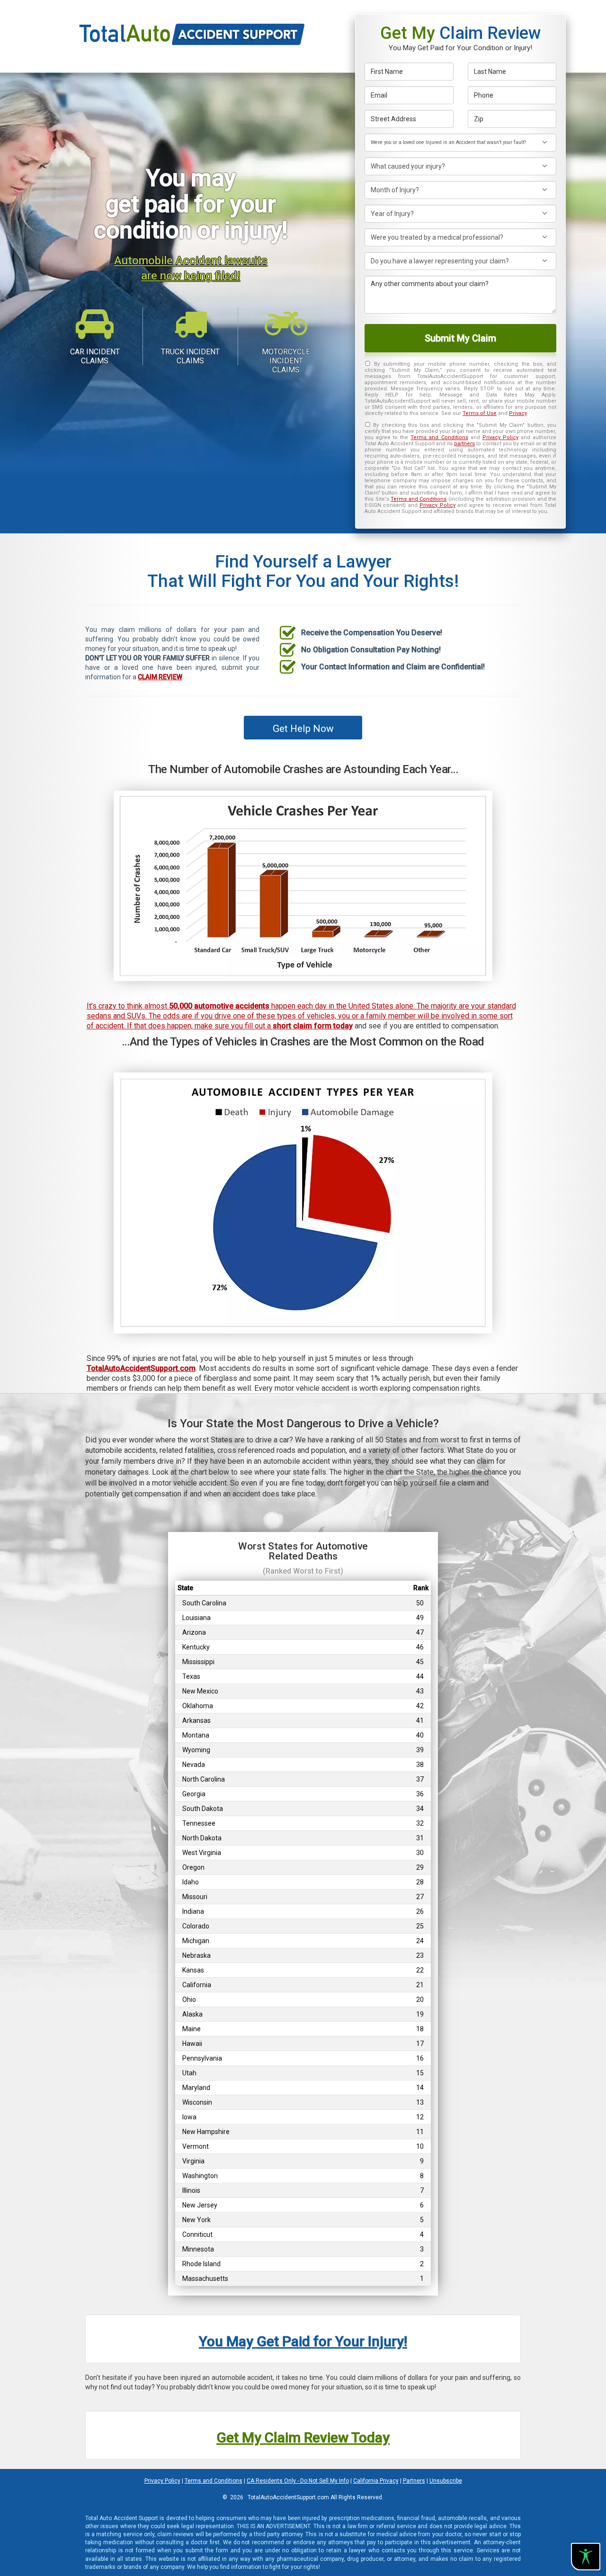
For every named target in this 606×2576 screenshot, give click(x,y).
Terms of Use (480, 413)
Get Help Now (303, 729)
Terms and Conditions (439, 437)
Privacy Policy (500, 437)
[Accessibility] (586, 2557)
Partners (414, 2481)
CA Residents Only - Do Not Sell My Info (298, 2481)
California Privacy (376, 2481)
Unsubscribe (446, 2481)
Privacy (518, 413)
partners (464, 444)
